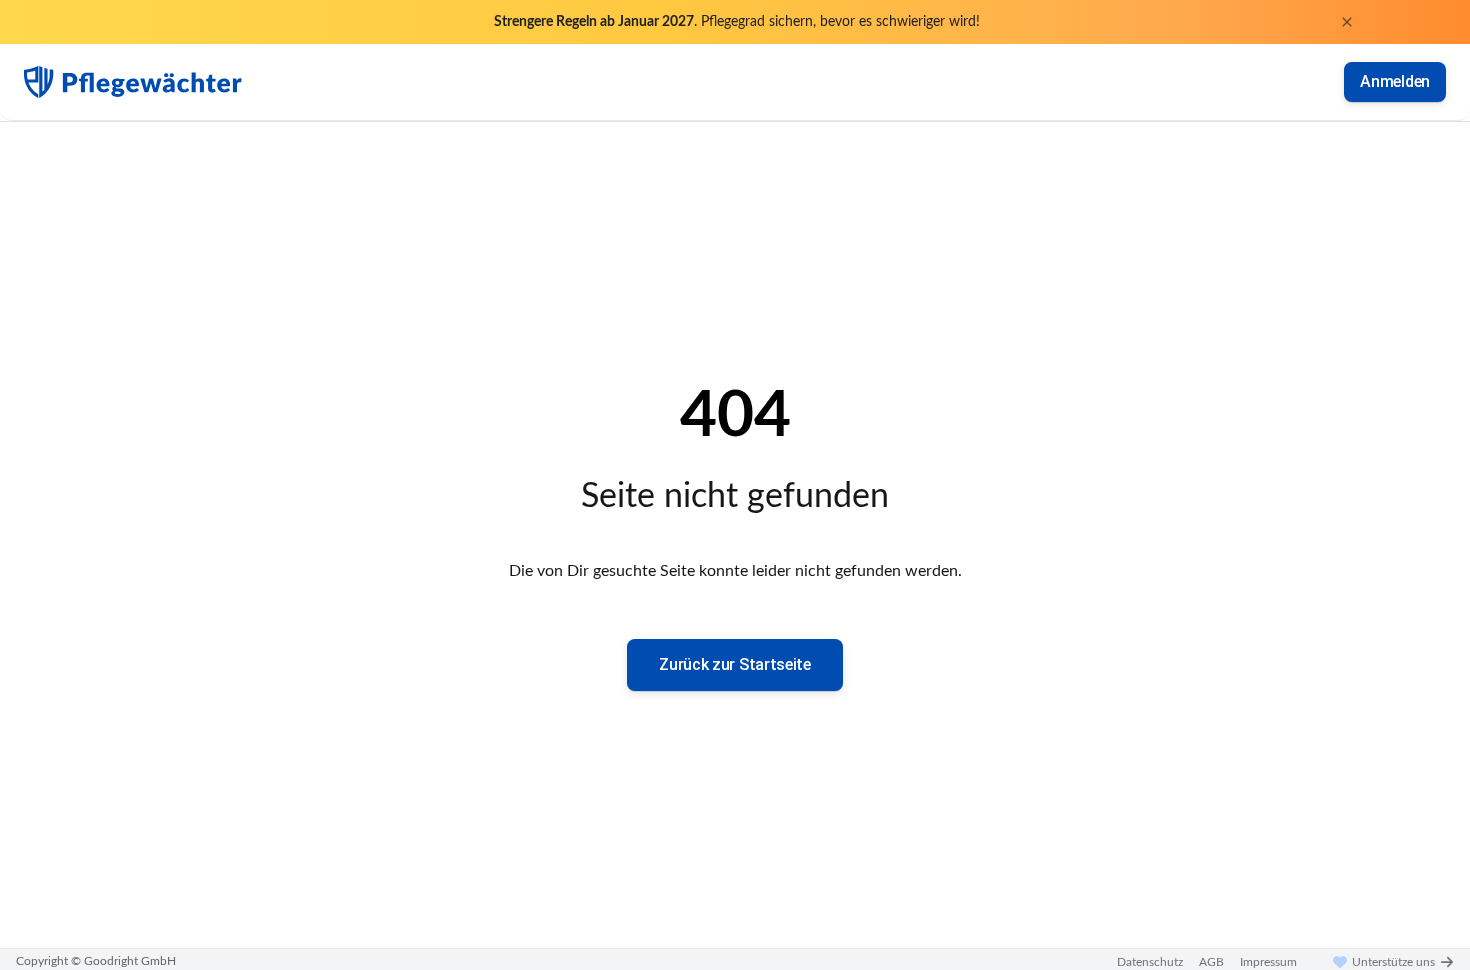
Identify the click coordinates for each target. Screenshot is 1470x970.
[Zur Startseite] (133, 82)
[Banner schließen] (1347, 22)
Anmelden (1395, 81)
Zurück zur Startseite (735, 664)
